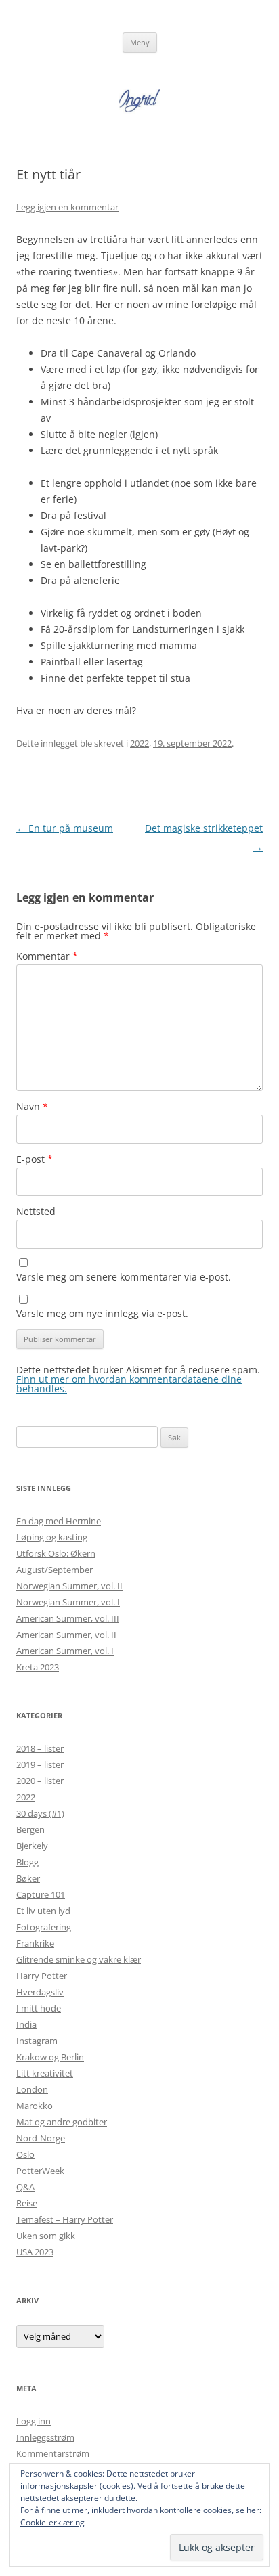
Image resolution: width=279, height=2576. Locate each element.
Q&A (25, 2187)
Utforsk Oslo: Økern (56, 1553)
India (26, 2024)
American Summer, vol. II (66, 1635)
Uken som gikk (46, 2236)
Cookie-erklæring (52, 2522)
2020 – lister (40, 1781)
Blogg (27, 1862)
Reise (27, 2203)
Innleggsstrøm (45, 2437)
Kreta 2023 (38, 1667)
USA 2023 (35, 2252)
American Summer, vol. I (65, 1651)
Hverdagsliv (40, 1992)
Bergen (30, 1829)
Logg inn (34, 2421)
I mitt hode (39, 2008)
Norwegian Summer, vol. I (68, 1602)
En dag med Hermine (59, 1521)
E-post (35, 1159)
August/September (55, 1570)
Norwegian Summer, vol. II (69, 1586)
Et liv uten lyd (43, 1911)
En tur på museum (65, 828)
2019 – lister (40, 1764)
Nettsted (36, 1211)
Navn (32, 1106)
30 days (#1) (40, 1813)
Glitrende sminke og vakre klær (79, 1959)
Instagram (37, 2041)
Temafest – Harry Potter (65, 2219)
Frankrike (35, 1943)
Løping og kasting (52, 1537)
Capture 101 (41, 1894)
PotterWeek (40, 2171)
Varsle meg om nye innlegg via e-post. (102, 1313)
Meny (140, 42)
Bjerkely (32, 1846)
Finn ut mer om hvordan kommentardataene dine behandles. (129, 1384)
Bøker (28, 1878)
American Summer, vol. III (68, 1618)
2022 (139, 743)
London (32, 2089)
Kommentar (47, 956)
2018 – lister (40, 1748)
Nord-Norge (41, 2138)
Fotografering (44, 1927)
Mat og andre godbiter (62, 2122)
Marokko (35, 2106)
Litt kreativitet (45, 2073)
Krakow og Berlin (50, 2057)
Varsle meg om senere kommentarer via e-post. (124, 1277)
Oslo (25, 2154)
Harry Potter (42, 1976)
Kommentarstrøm (53, 2453)
